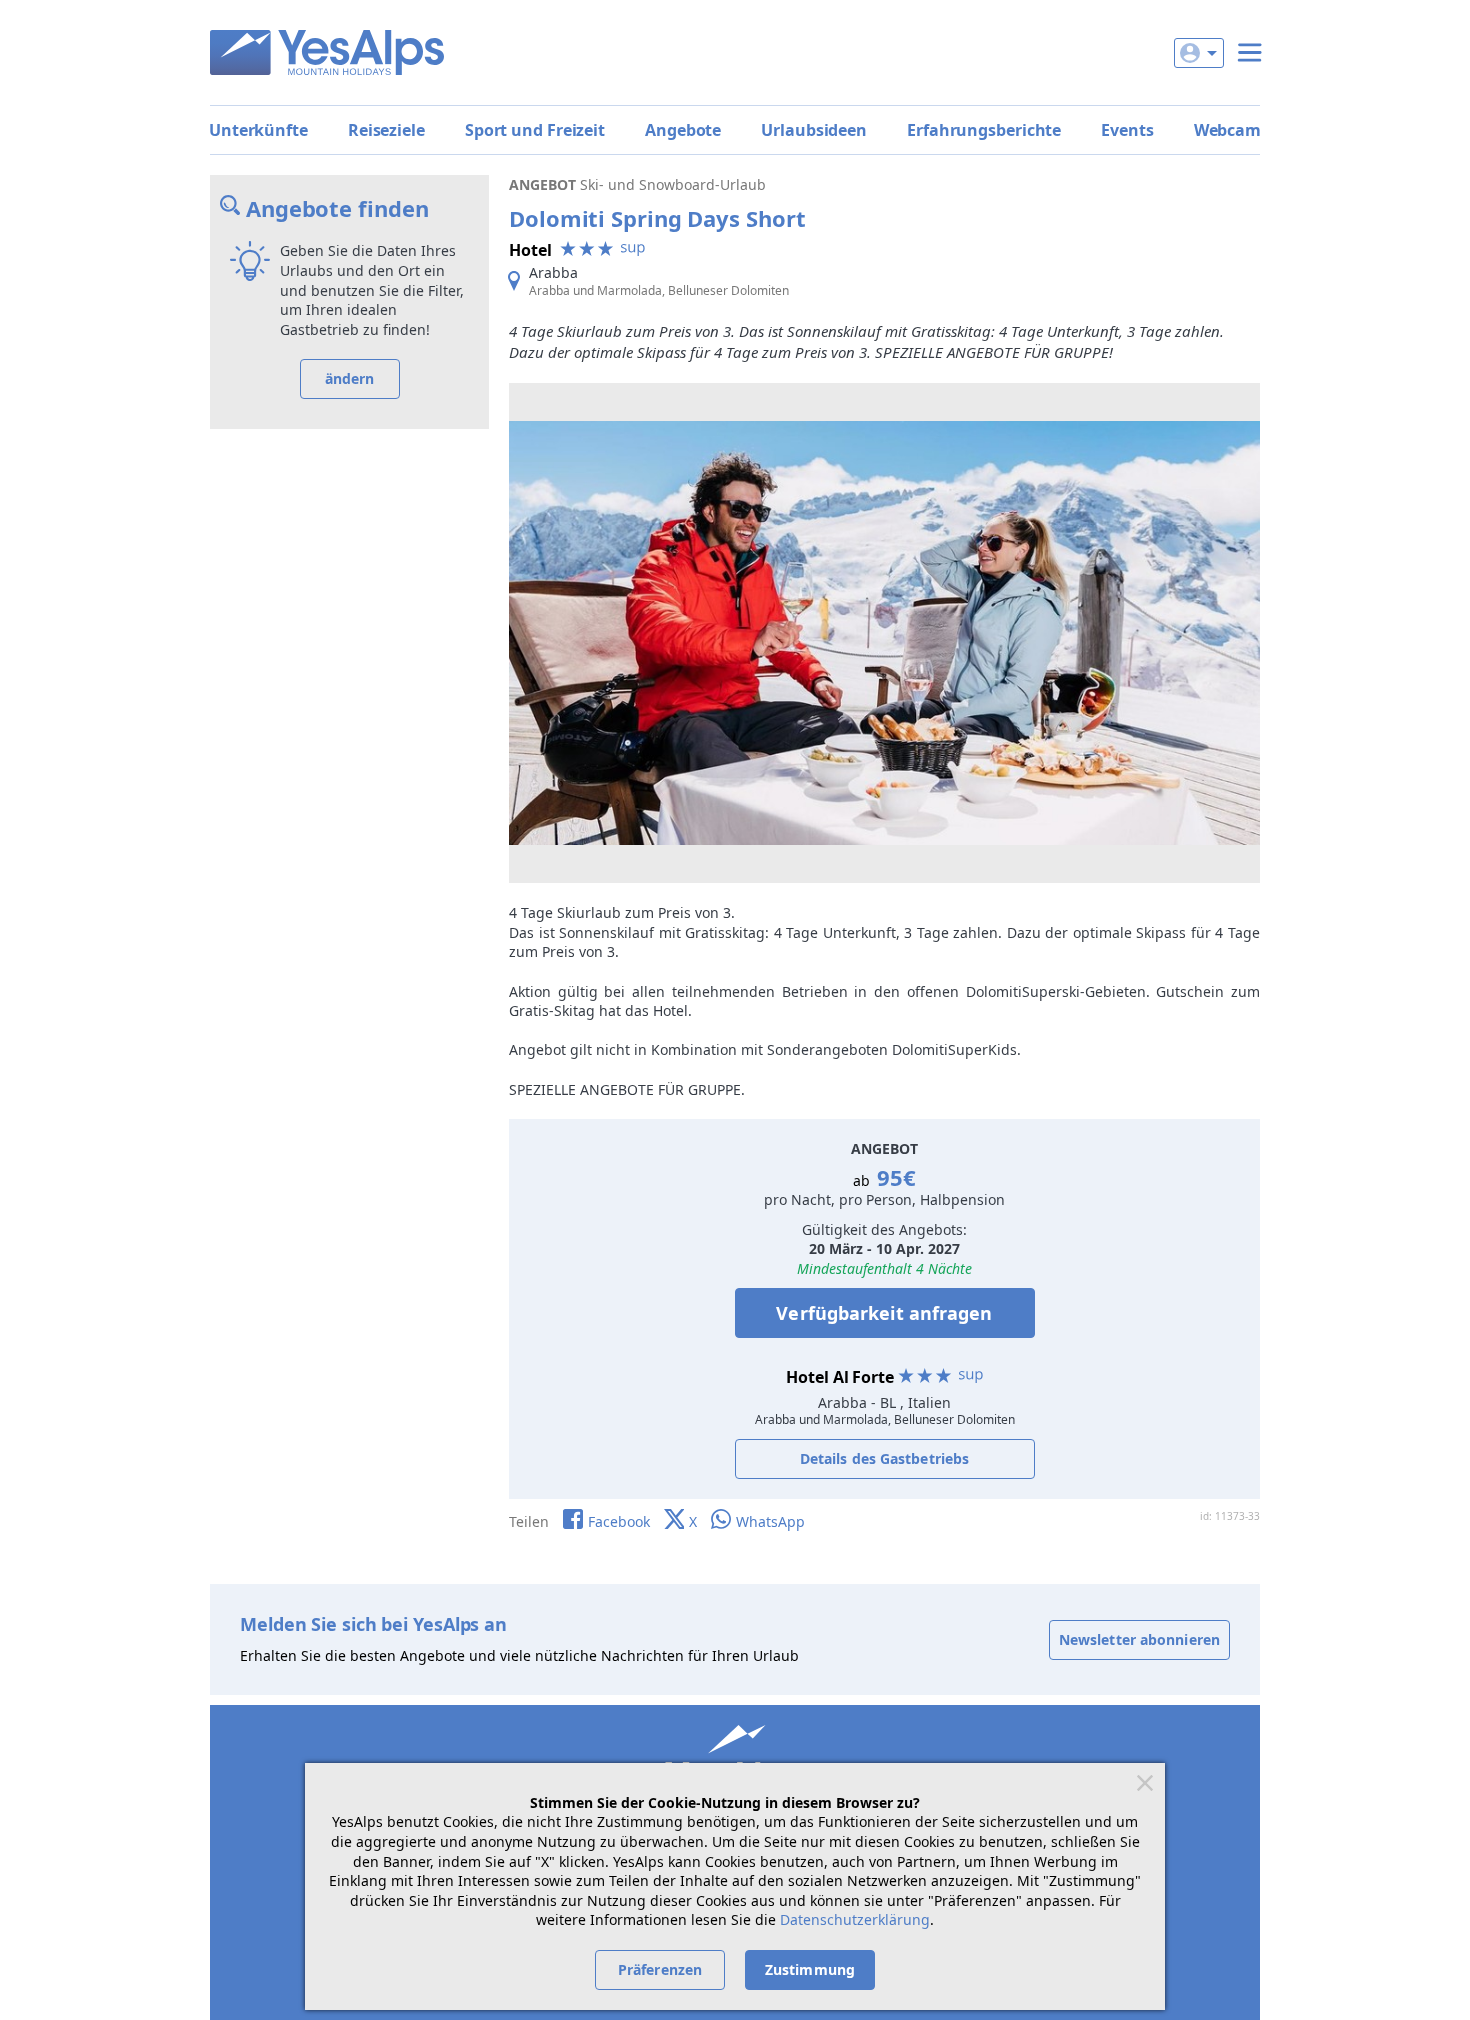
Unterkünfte (258, 130)
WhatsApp (770, 1521)
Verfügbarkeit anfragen (884, 1313)
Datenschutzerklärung (855, 1919)
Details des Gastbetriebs (884, 1458)
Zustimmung (810, 1969)
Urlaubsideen (814, 130)
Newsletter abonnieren (1139, 1639)
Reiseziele (386, 130)
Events (1127, 130)
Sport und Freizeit (535, 130)
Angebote (683, 130)
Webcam (1227, 130)
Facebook (619, 1521)
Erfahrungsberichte (984, 130)
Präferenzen (660, 1969)
